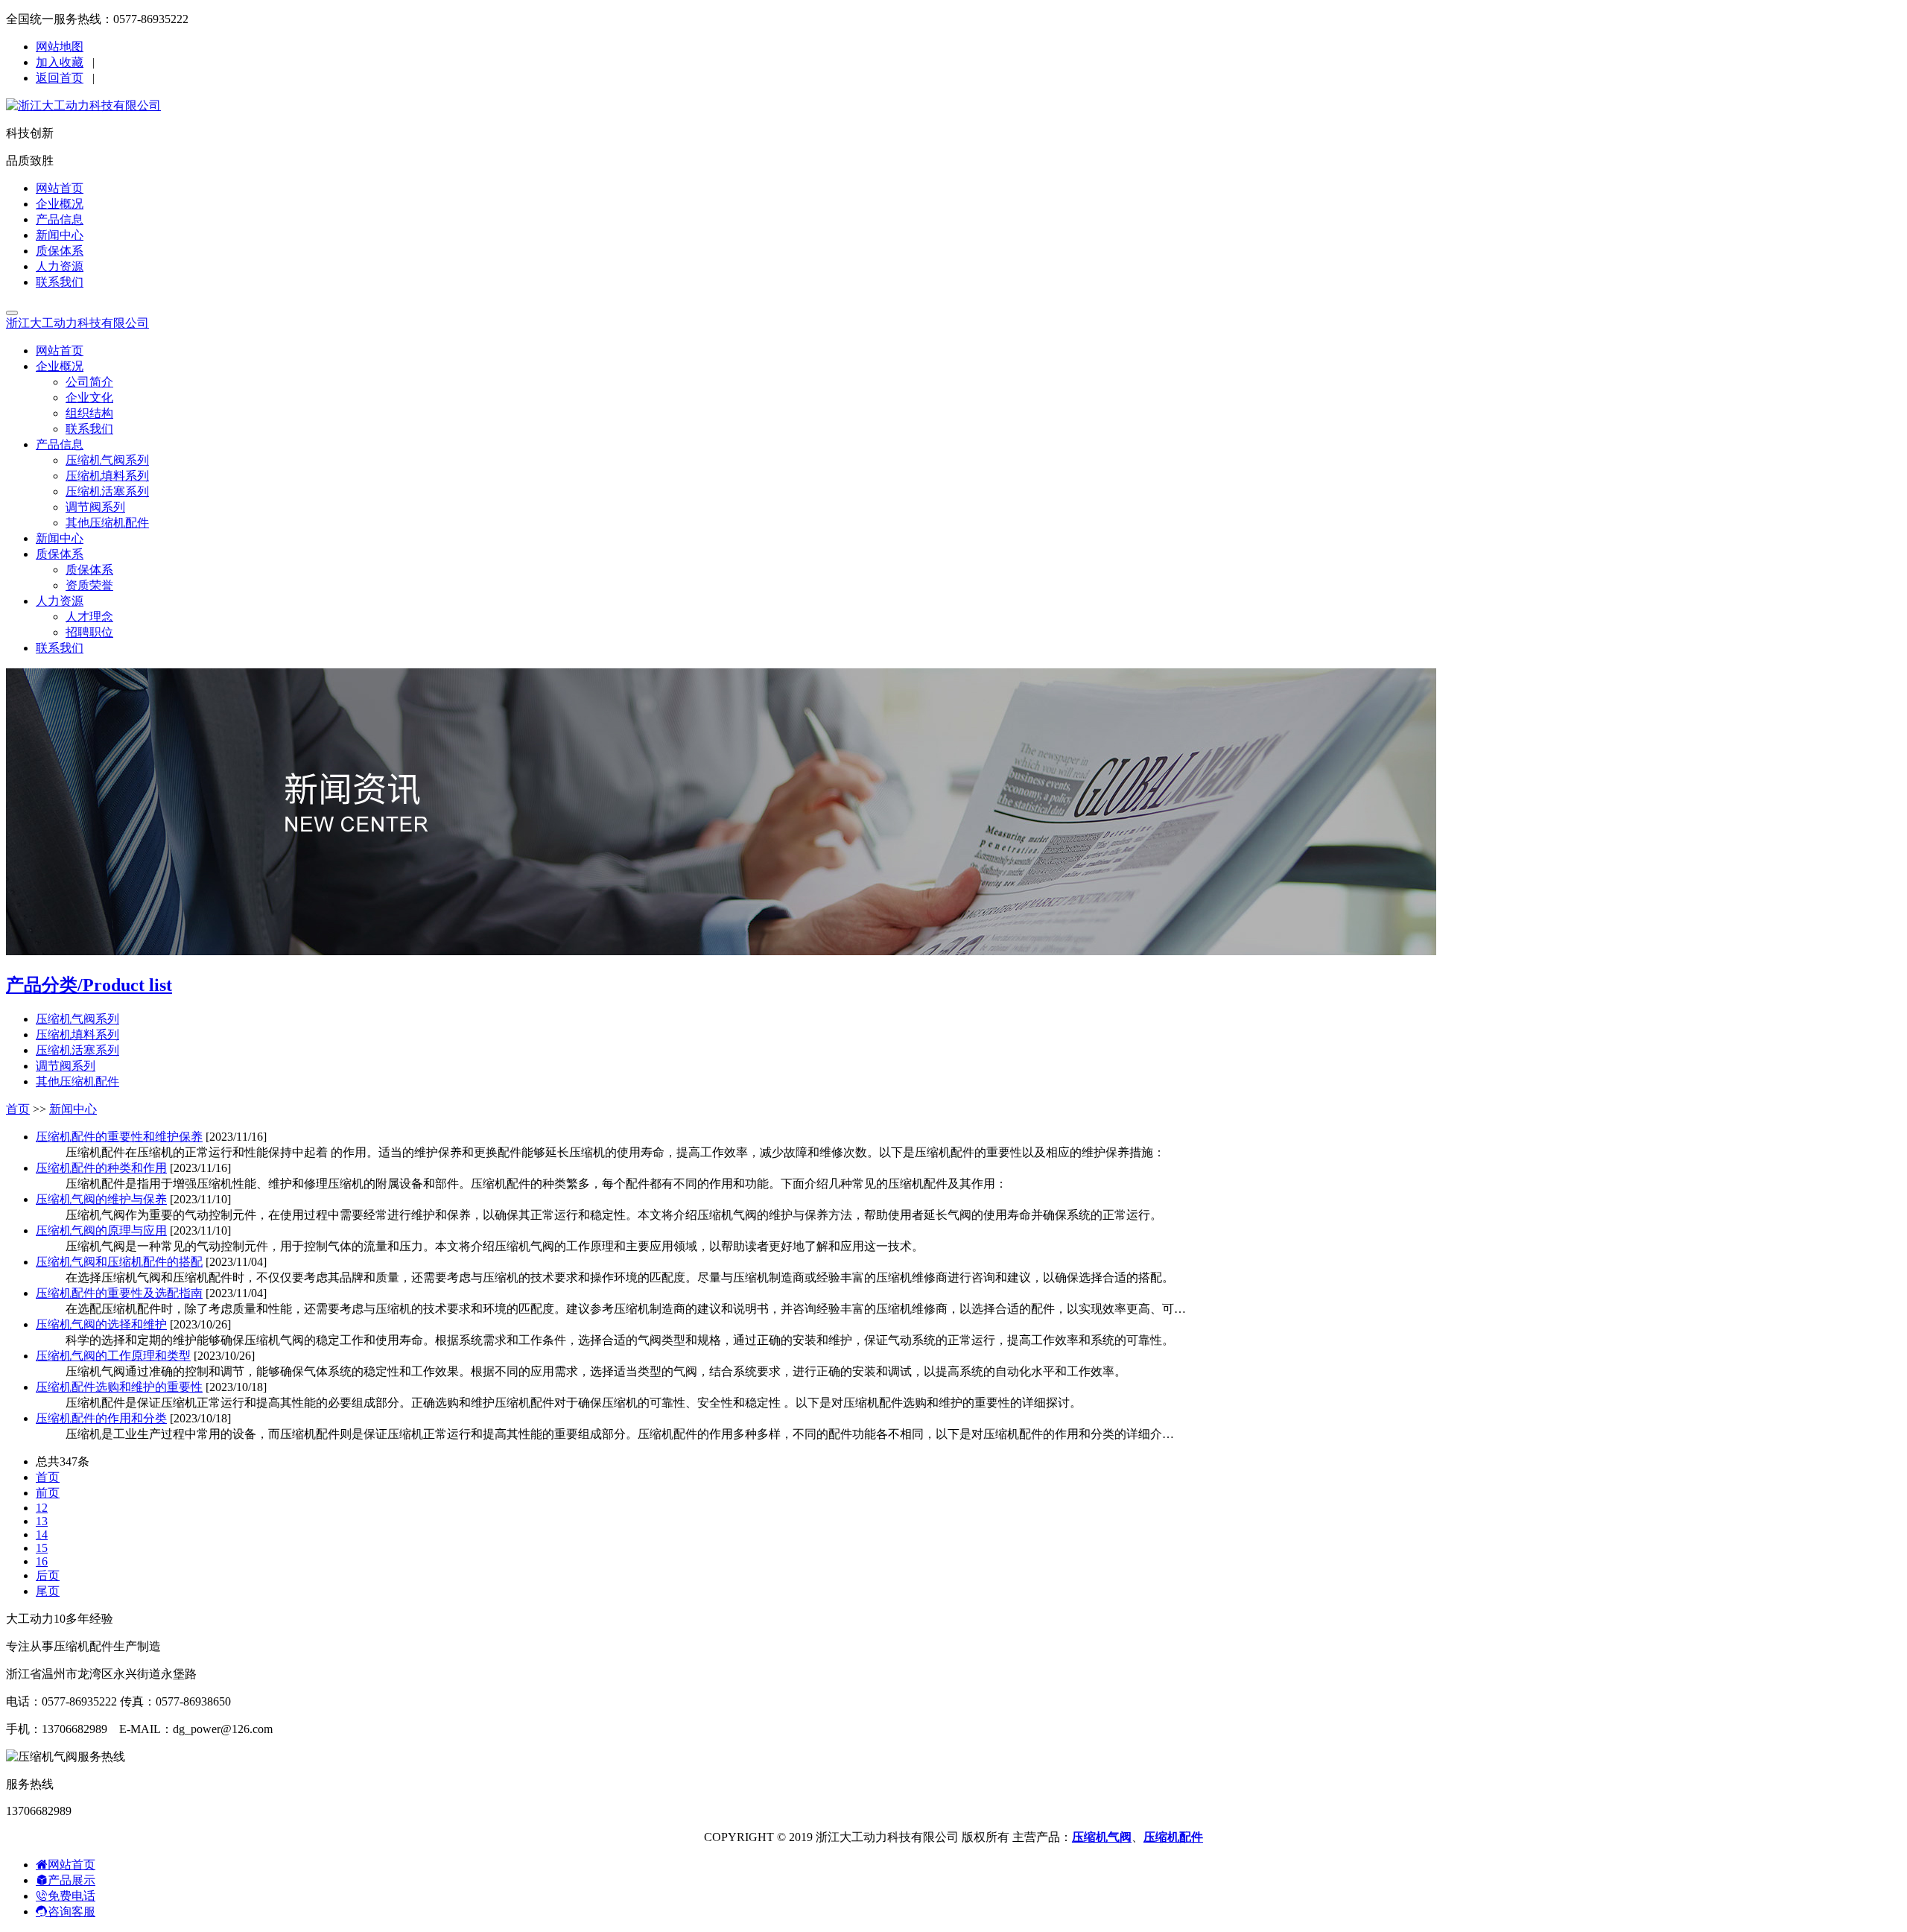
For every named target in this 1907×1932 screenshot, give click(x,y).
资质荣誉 (89, 585)
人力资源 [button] (60, 601)
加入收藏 (60, 62)
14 (42, 1534)
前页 (48, 1493)
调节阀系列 (95, 507)
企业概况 (60, 204)
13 (42, 1521)
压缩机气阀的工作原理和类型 (113, 1356)
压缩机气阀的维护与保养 (101, 1199)
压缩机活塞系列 (107, 491)
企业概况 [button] (60, 366)
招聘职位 (89, 632)
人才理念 (89, 617)
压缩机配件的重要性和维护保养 (119, 1137)
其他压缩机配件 (107, 523)
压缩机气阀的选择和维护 (101, 1324)
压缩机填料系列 (107, 476)
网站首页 (60, 188)
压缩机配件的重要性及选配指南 (119, 1293)
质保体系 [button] (60, 554)
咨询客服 (72, 1912)
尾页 (48, 1591)
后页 (48, 1575)
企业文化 (89, 398)
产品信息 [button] (60, 444)
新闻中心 (60, 235)
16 (42, 1561)
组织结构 (89, 413)
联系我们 (60, 282)
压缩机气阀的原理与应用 (101, 1231)
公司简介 (89, 382)
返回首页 (60, 78)
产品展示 (72, 1880)
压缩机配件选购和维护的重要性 (119, 1387)
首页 (18, 1109)
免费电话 (72, 1896)
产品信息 (60, 219)
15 (42, 1548)
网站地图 (60, 47)
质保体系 (60, 251)
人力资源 (60, 266)
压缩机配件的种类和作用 (101, 1168)
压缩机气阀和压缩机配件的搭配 (119, 1262)
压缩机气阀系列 (107, 460)
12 (42, 1508)
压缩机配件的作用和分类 (101, 1418)
